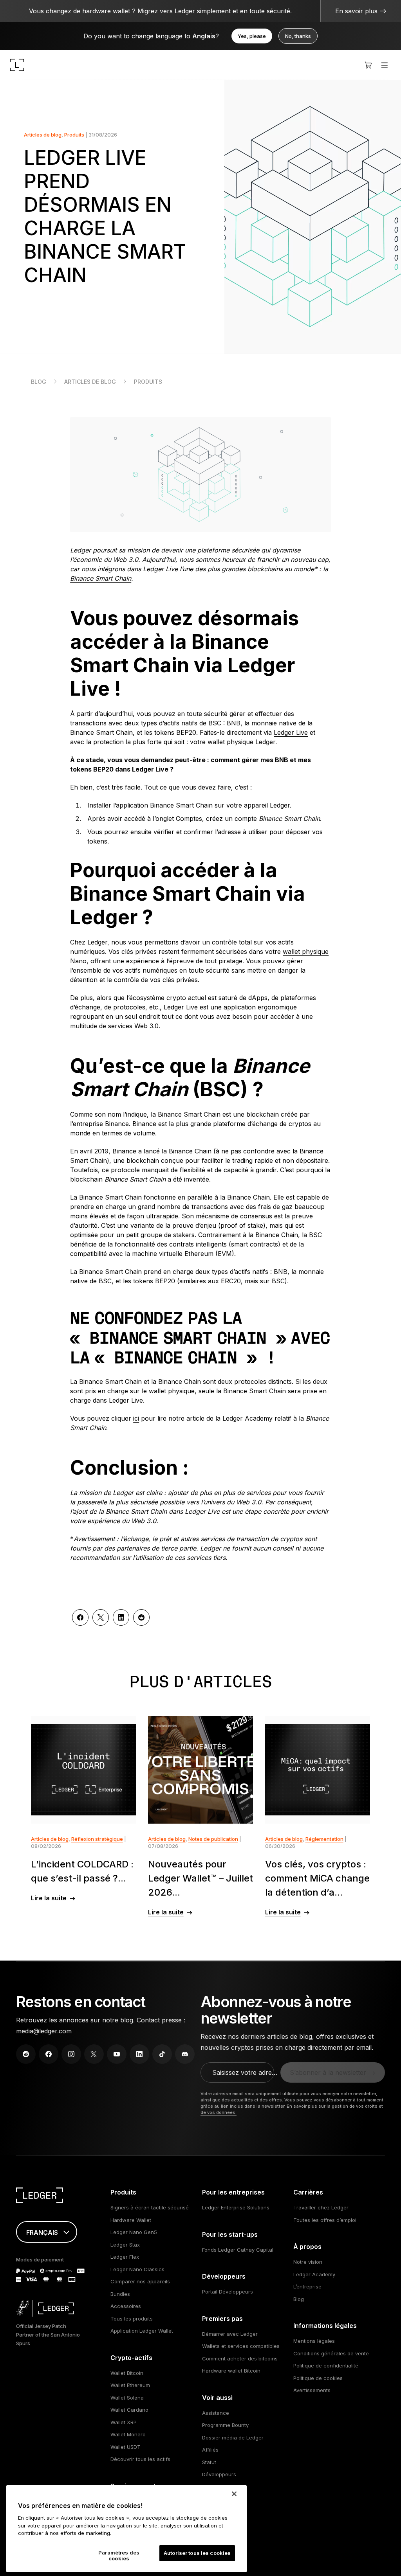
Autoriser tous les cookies (197, 2553)
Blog (39, 382)
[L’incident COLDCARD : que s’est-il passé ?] (84, 1770)
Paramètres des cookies (119, 2556)
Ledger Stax (125, 2245)
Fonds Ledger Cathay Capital (238, 2250)
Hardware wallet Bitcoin (231, 2371)
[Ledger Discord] (185, 2054)
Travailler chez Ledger (321, 2207)
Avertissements (312, 2390)
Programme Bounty (225, 2425)
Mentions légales (314, 2341)
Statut (209, 2462)
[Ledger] (17, 65)
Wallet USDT (126, 2447)
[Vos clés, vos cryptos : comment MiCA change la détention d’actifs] (318, 1770)
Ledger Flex (125, 2257)
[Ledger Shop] (368, 65)
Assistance (216, 2413)
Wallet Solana (127, 2398)
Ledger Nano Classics (137, 2269)
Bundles (120, 2294)
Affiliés (210, 2450)
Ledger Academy (314, 2274)
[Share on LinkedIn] (121, 1617)
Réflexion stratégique (97, 1839)
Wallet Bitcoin (127, 2373)
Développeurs (219, 2474)
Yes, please (252, 36)
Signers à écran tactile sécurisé (150, 2207)
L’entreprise (307, 2286)
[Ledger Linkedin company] (139, 2054)
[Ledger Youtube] (117, 2054)
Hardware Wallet (131, 2220)
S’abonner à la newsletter (328, 2072)
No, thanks (298, 36)
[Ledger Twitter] (94, 2054)
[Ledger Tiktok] (162, 2054)
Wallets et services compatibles (241, 2346)
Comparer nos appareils (140, 2281)
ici (136, 1418)
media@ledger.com (44, 2031)
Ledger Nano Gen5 (134, 2232)
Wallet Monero (128, 2434)
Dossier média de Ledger (233, 2437)
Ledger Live (291, 732)
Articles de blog (43, 135)
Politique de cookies (318, 2378)
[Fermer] (234, 2494)
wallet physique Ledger (241, 742)
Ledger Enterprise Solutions (236, 2207)
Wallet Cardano (129, 2410)
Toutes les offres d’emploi (325, 2220)
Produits (74, 135)
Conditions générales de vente (331, 2353)
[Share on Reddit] (141, 1617)
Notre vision (308, 2262)
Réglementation (324, 1839)
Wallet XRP (124, 2422)
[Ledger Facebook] (49, 2054)
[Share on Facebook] (80, 1617)
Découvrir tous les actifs (140, 2459)
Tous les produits (132, 2319)
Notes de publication (213, 1839)
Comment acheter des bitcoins (240, 2358)
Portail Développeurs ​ (228, 2292)
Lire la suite (49, 1898)
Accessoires (126, 2306)
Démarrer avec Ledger (230, 2334)
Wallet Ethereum (130, 2385)
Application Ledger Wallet (142, 2331)
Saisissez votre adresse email (245, 2072)
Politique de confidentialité (326, 2366)
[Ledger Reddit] (26, 2054)
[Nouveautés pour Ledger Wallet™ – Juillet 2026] (201, 1770)
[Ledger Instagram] (71, 2054)
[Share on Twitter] (101, 1617)
